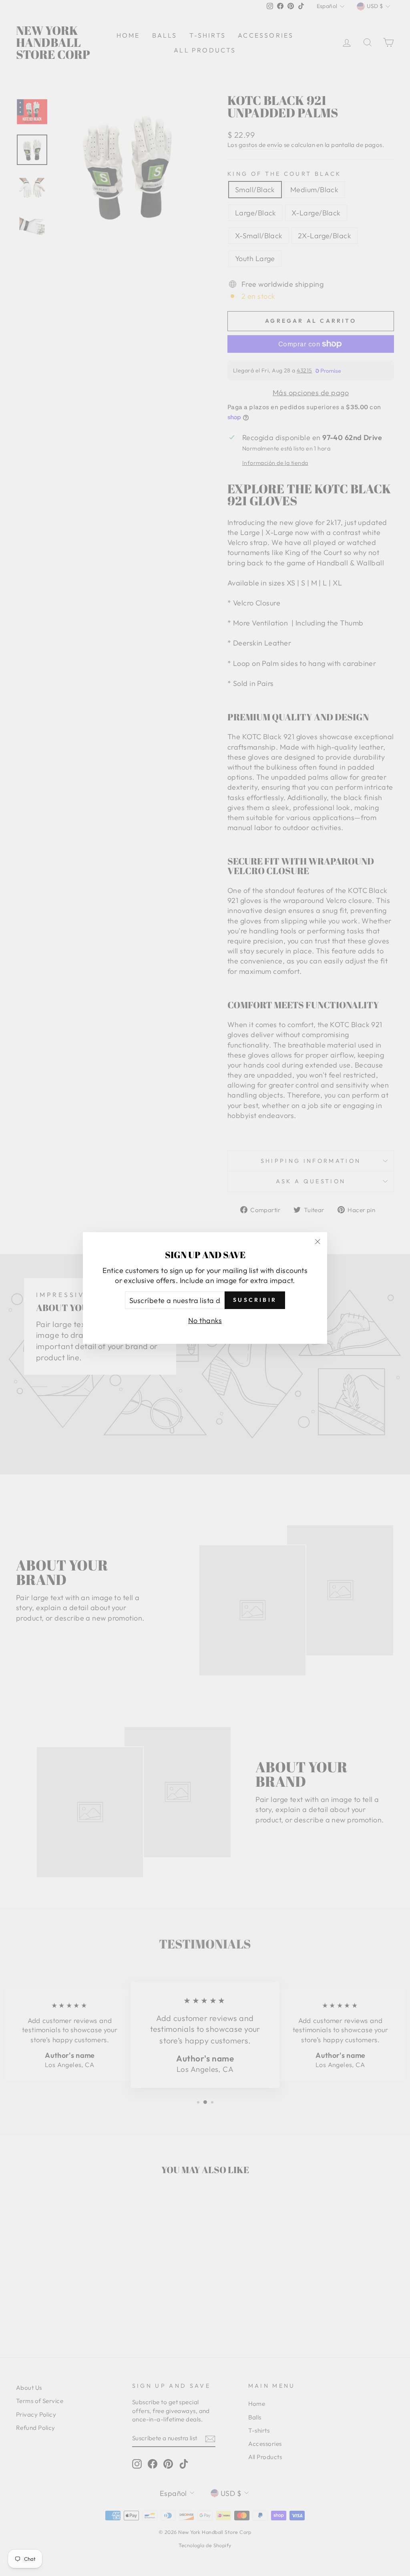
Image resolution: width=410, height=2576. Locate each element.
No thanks (205, 1320)
